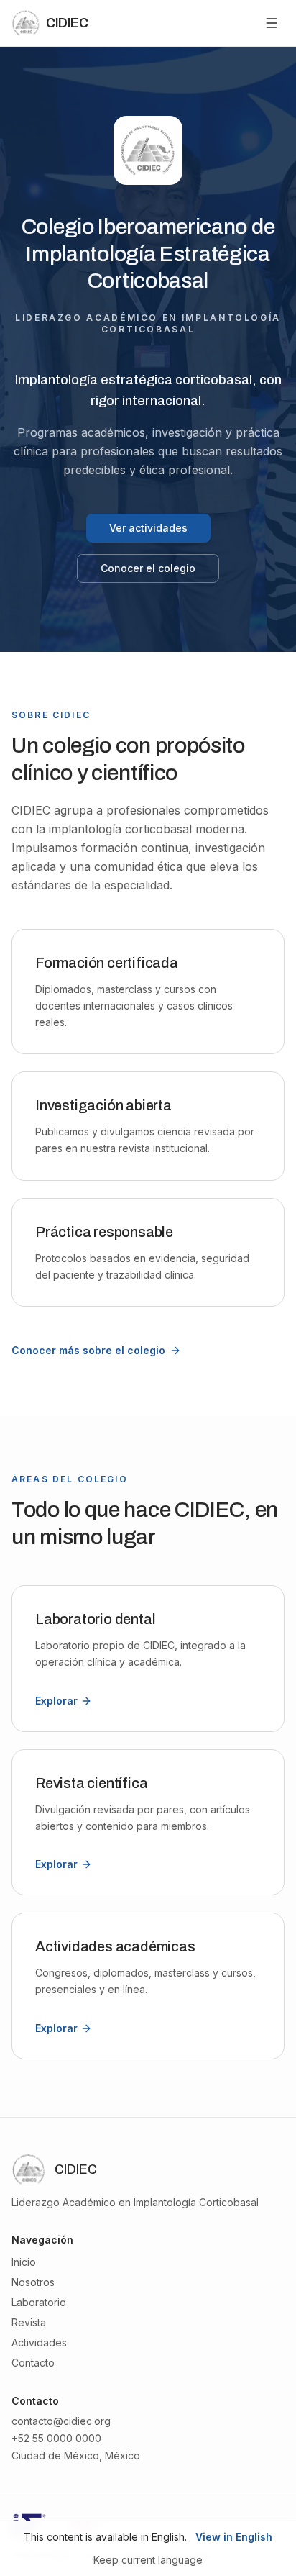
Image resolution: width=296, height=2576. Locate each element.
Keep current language (148, 2560)
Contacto (33, 2363)
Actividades (39, 2343)
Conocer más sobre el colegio (88, 1350)
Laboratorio (39, 2302)
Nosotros (33, 2282)
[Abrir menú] (272, 23)
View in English (234, 2537)
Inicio (24, 2262)
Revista (29, 2322)
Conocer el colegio (148, 568)
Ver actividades (148, 528)
